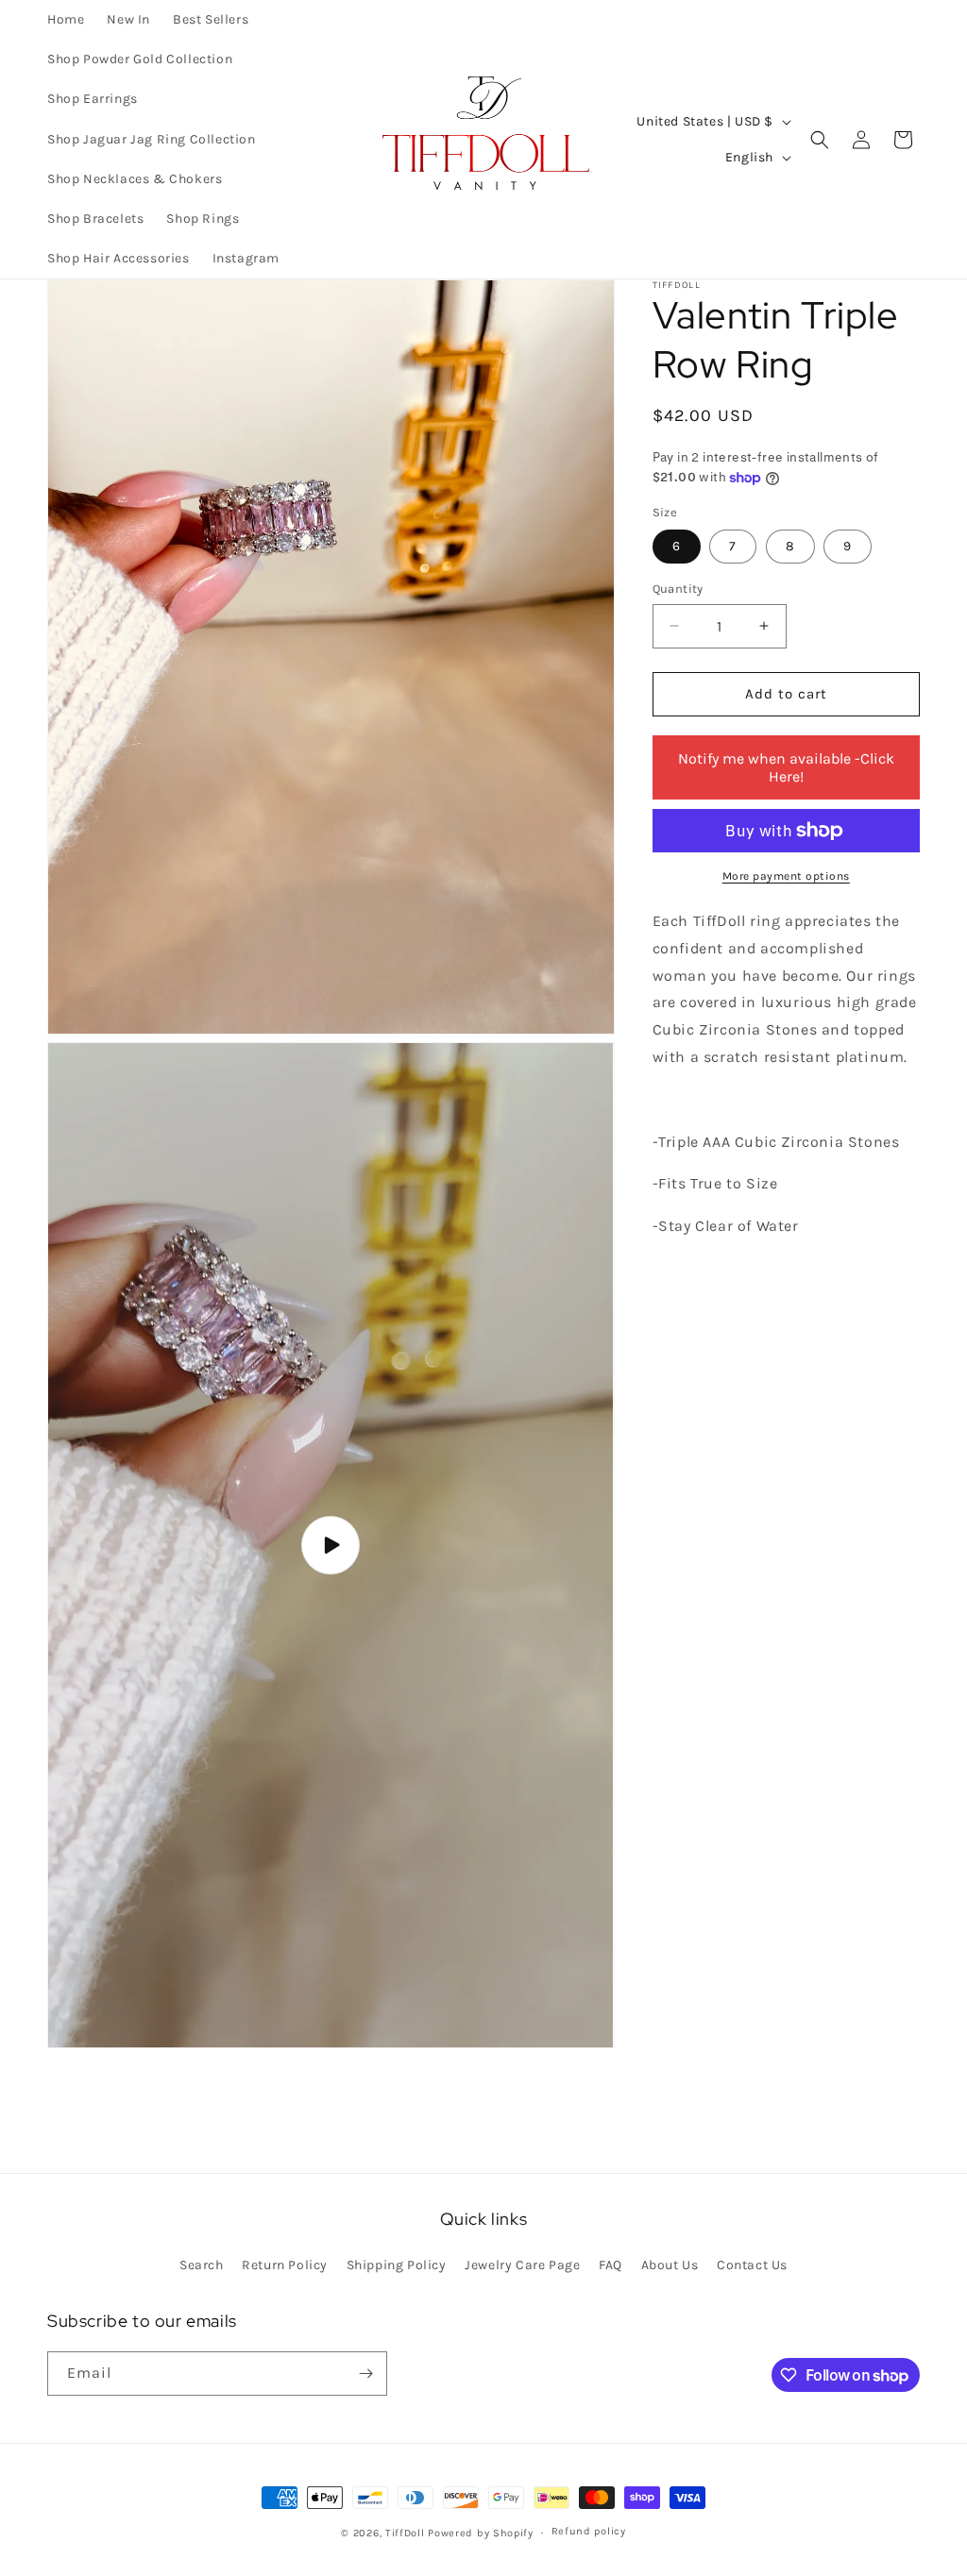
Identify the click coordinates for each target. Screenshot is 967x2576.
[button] (820, 140)
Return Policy (285, 2265)
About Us (670, 2265)
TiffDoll (405, 2533)
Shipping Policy (397, 2265)
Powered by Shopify (481, 2533)
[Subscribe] (365, 2374)
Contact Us (752, 2265)
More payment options (786, 876)
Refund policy (589, 2531)
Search (202, 2265)
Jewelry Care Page (522, 2265)
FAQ (611, 2265)
